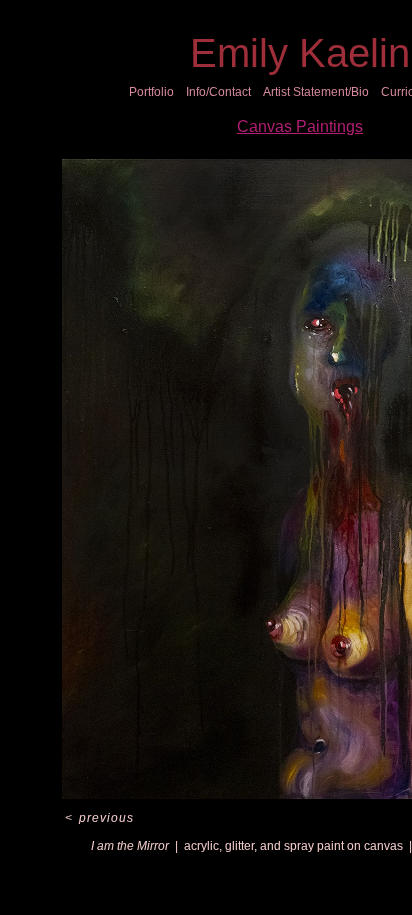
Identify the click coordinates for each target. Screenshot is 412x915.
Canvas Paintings (300, 126)
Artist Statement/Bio (316, 92)
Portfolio (151, 92)
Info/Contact (218, 92)
